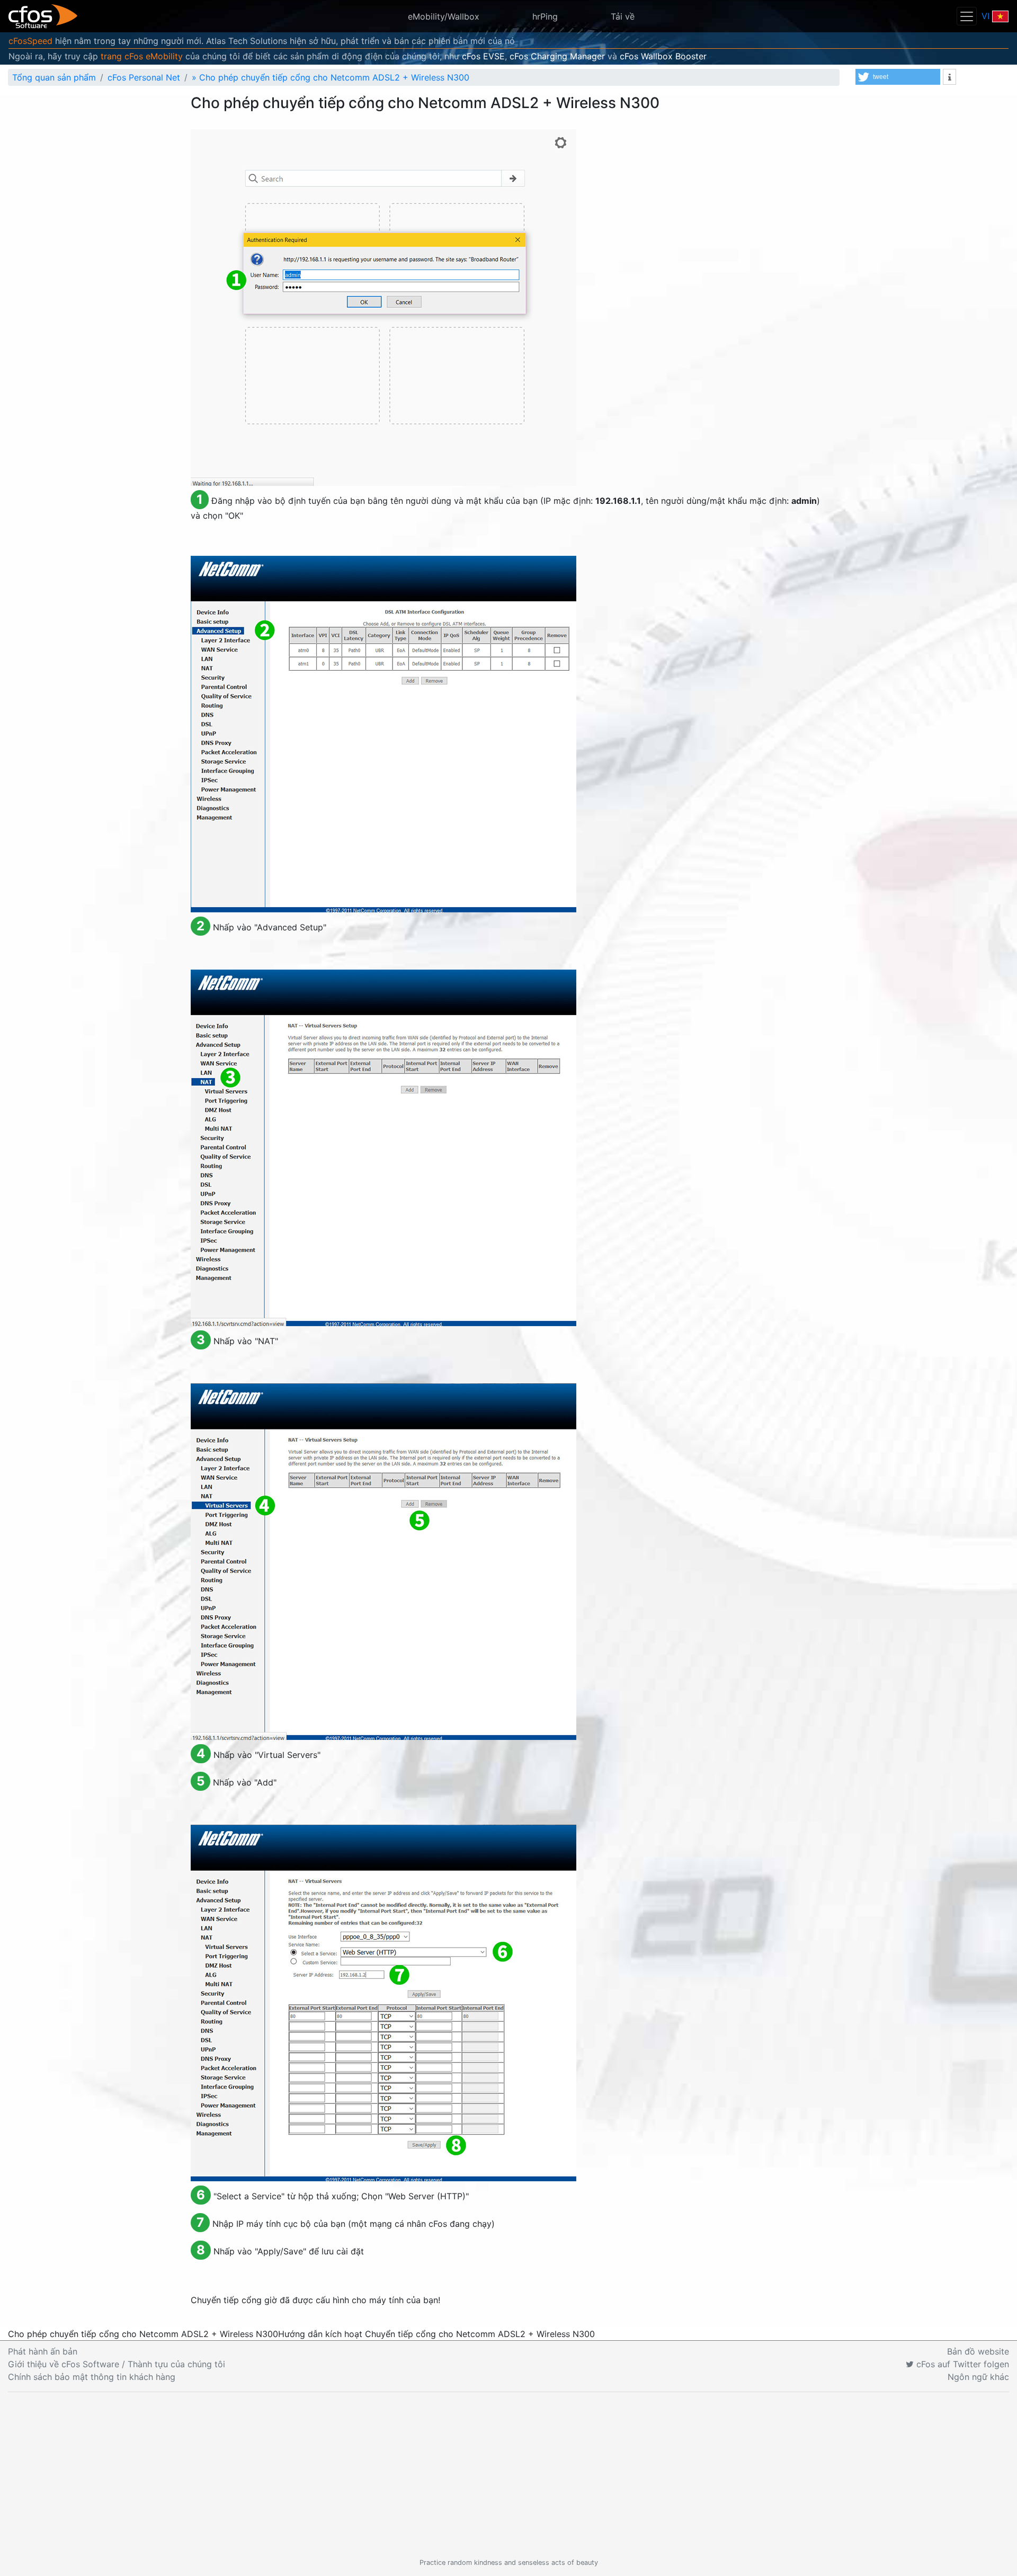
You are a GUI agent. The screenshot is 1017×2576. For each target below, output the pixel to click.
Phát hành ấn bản (43, 2351)
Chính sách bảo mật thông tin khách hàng (92, 2377)
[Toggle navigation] (967, 16)
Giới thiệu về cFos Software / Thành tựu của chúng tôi (117, 2364)
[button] (898, 77)
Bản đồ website (978, 2351)
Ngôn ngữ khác (978, 2377)
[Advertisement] (508, 2475)
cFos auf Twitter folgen (961, 2364)
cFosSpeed (30, 41)
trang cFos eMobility (142, 56)
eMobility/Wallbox (444, 16)
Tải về (623, 16)
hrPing (545, 16)
